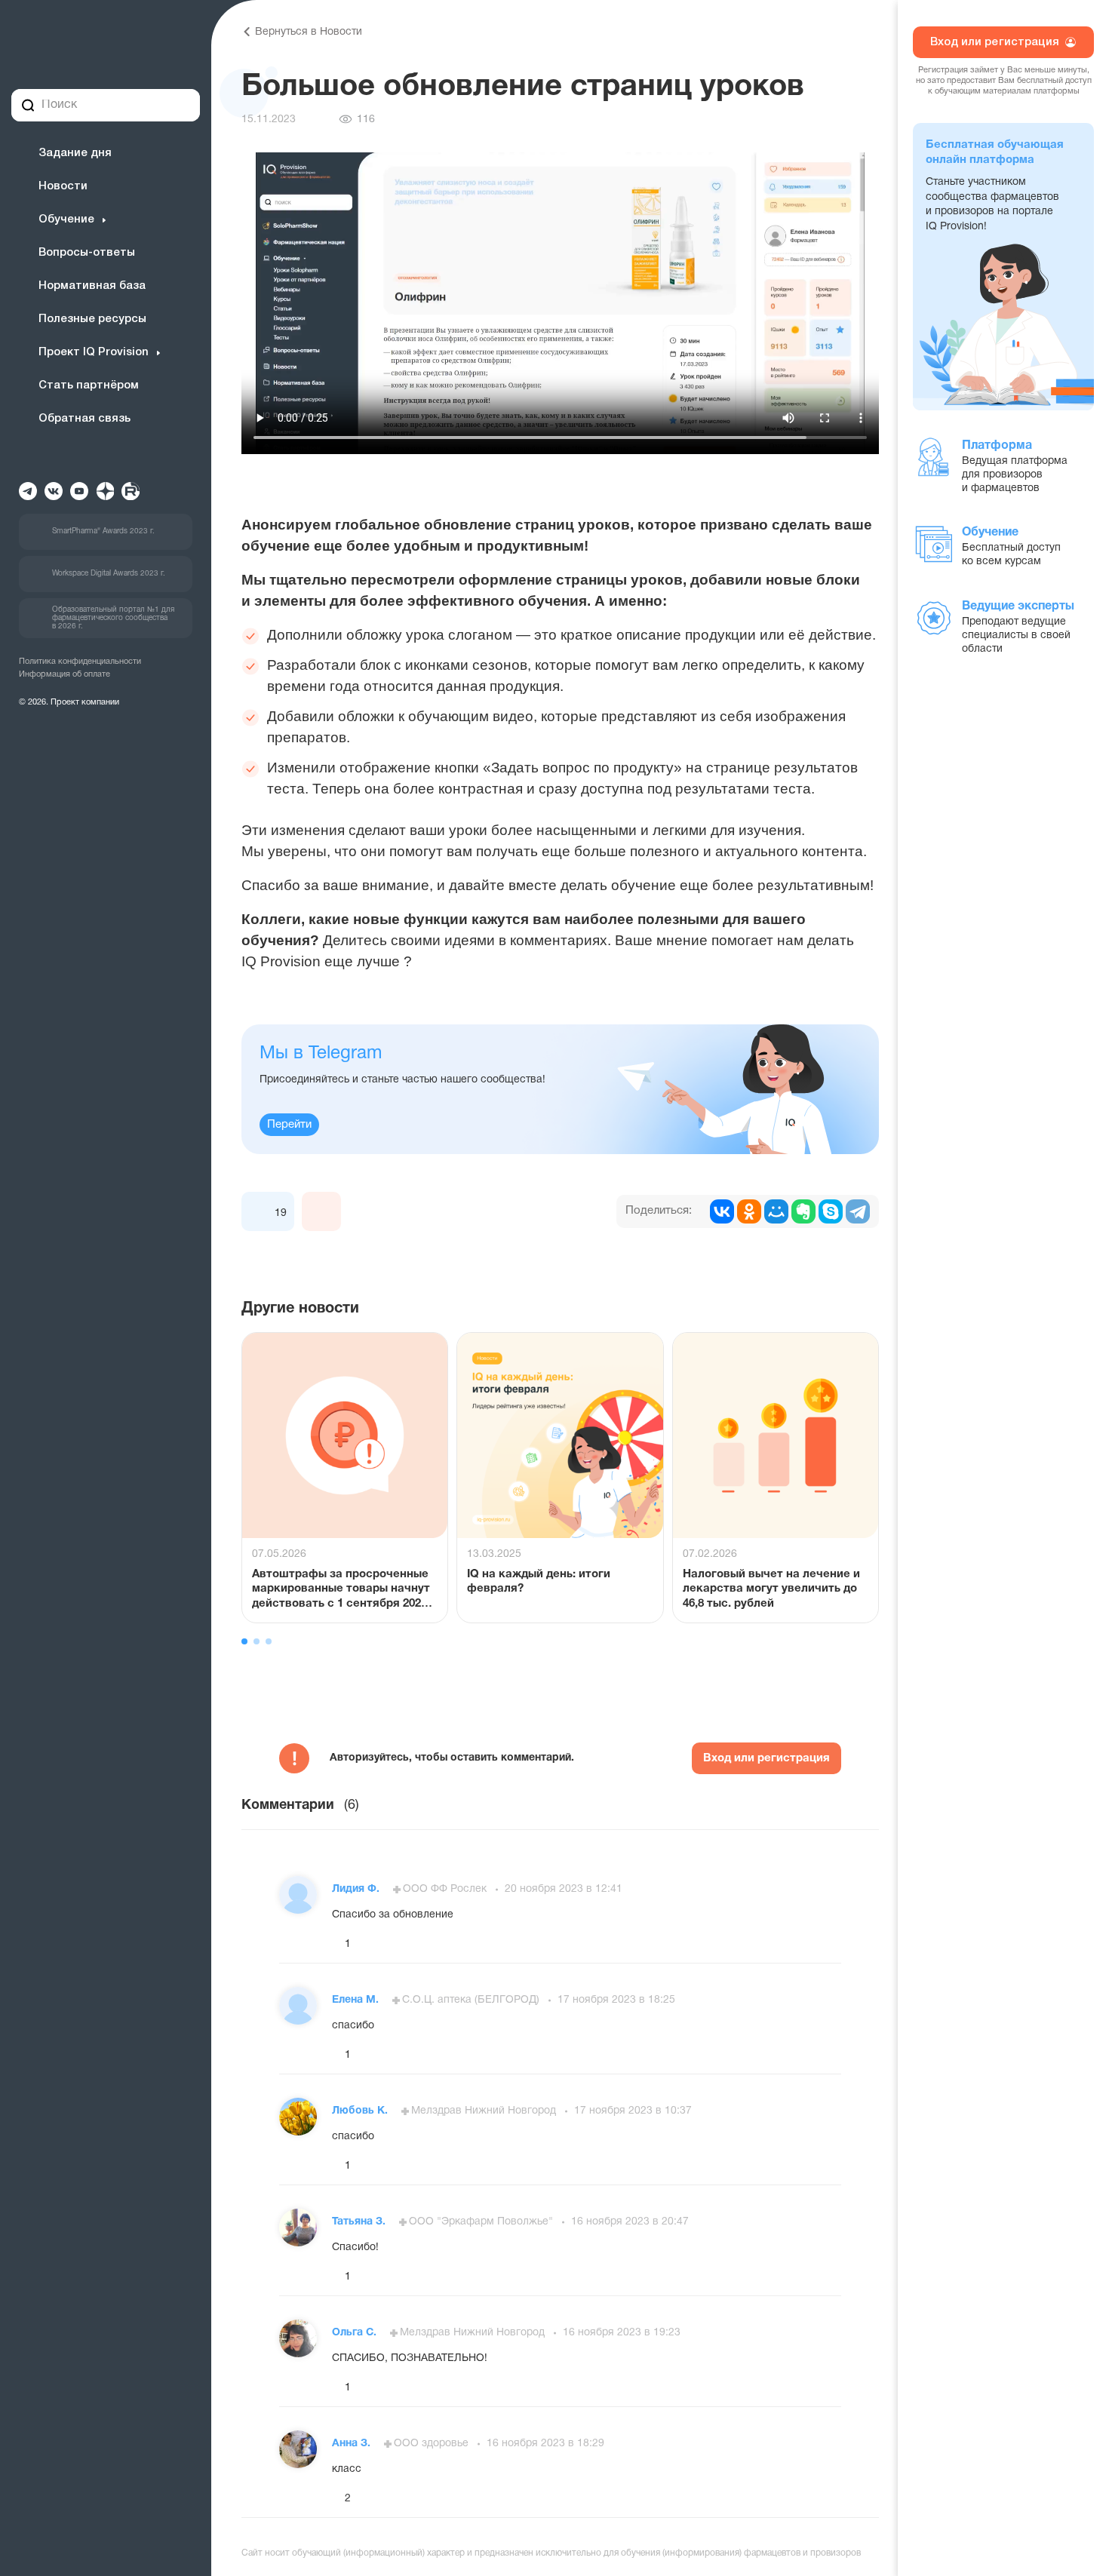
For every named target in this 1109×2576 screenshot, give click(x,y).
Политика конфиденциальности (80, 662)
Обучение (66, 220)
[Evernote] (803, 1211)
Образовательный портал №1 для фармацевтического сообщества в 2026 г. (113, 618)
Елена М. (357, 2000)
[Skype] (831, 1211)
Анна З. (353, 2444)
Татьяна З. (360, 2222)
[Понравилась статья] (261, 1211)
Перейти (289, 1125)
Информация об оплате (65, 674)
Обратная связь (84, 419)
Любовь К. (361, 2111)
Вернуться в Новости (309, 32)
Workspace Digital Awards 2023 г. (109, 574)
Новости (63, 186)
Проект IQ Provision (94, 352)
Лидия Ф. (357, 1889)
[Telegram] (858, 1211)
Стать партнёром (89, 385)
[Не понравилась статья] (321, 1211)
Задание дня (75, 153)
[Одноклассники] (749, 1211)
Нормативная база (92, 286)
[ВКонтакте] (722, 1211)
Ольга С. (356, 2333)
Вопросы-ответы (87, 253)
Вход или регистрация (766, 1758)
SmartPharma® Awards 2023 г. (103, 531)
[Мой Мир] (776, 1211)
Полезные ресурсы (92, 319)
